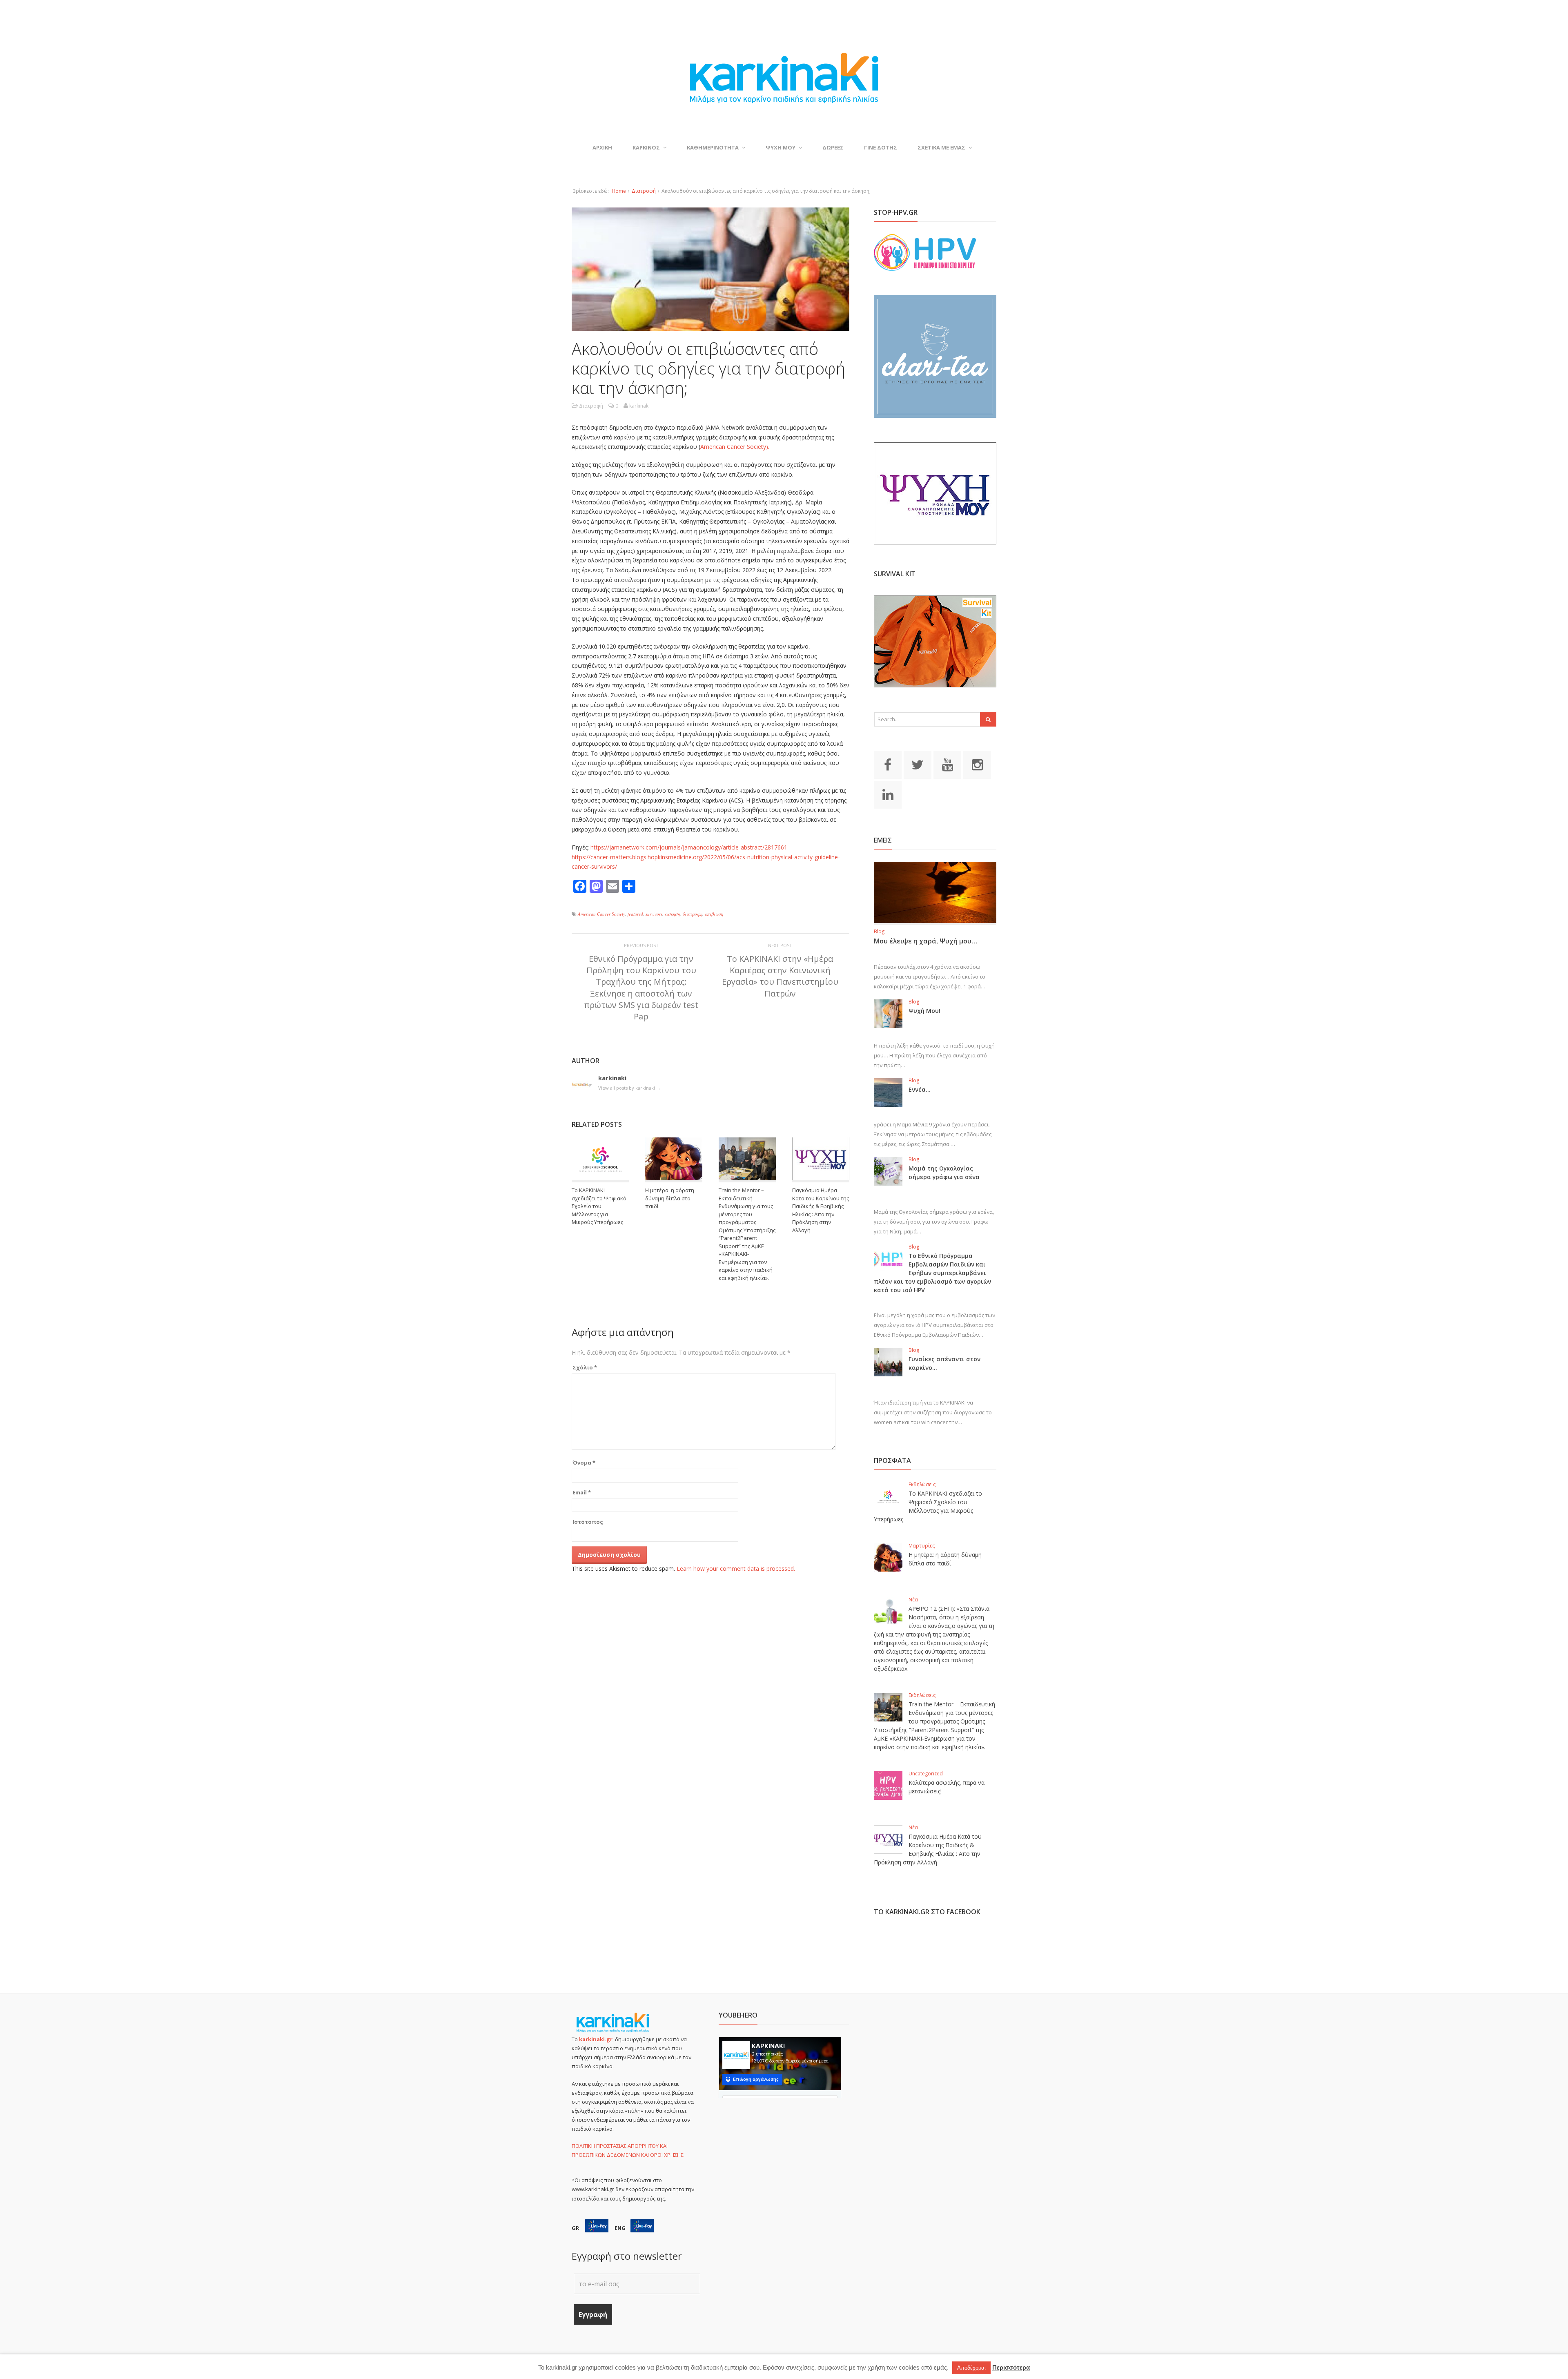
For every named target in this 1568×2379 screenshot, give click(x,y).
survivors (654, 914)
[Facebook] (888, 764)
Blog (879, 931)
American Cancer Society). (735, 447)
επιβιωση (714, 914)
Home (619, 191)
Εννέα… (920, 1089)
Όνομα (584, 1463)
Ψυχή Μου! (924, 1011)
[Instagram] (977, 764)
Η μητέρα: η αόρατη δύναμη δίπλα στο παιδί (670, 1198)
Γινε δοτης (881, 147)
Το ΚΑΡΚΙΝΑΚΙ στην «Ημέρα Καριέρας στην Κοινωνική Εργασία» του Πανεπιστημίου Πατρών (780, 976)
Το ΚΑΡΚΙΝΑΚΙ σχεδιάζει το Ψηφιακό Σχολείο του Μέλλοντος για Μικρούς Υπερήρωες (599, 1206)
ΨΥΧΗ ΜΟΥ (781, 147)
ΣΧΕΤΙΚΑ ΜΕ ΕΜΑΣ (941, 147)
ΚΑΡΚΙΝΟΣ (646, 147)
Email (582, 1492)
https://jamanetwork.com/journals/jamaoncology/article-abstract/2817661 (689, 847)
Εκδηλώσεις (922, 1484)
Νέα (913, 1600)
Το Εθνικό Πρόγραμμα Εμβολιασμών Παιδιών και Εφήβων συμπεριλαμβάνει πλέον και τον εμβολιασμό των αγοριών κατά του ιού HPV (932, 1273)
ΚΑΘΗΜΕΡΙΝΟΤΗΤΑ (713, 147)
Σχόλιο (585, 1367)
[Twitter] (918, 764)
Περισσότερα (1011, 2367)
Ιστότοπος (588, 1522)
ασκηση (672, 914)
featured (635, 914)
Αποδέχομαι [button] (971, 2368)
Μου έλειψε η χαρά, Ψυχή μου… (925, 941)
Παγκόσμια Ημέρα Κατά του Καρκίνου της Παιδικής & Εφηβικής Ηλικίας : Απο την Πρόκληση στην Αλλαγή (821, 1210)
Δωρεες (833, 147)
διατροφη (692, 914)
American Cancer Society (601, 914)
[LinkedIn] (888, 794)
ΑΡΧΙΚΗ (602, 147)
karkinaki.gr (596, 2039)
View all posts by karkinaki (629, 1088)
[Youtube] (947, 764)
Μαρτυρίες (922, 1546)
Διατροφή (644, 191)
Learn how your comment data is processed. (736, 1569)
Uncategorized (926, 1774)
